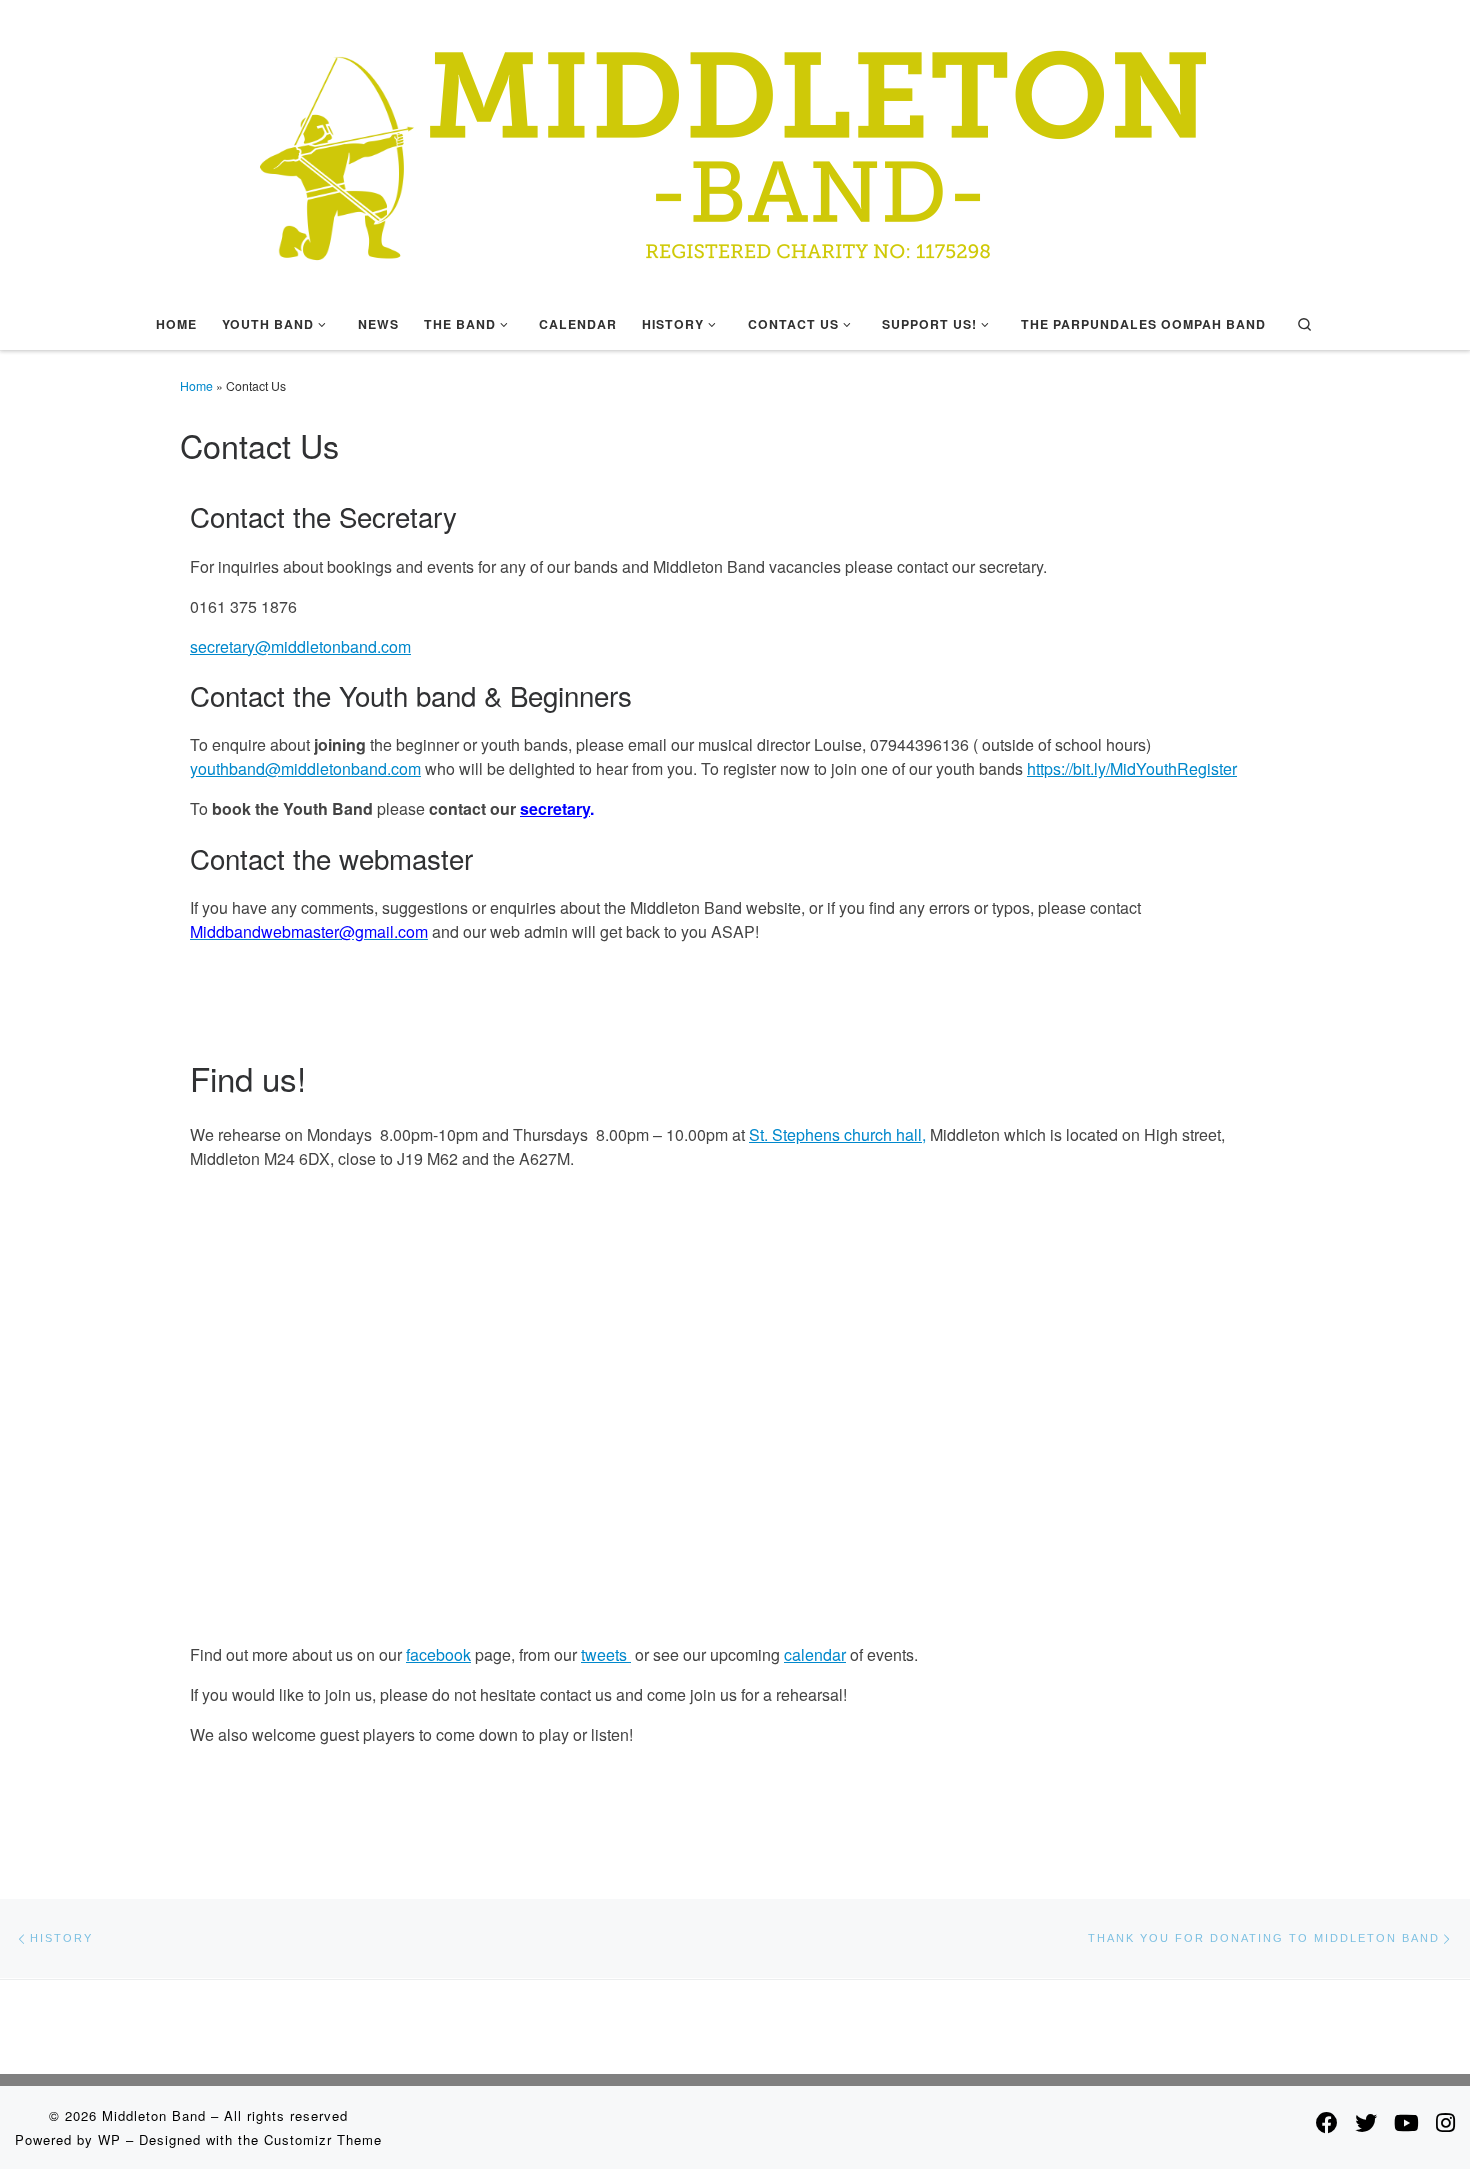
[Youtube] (1406, 2122)
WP (109, 2139)
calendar (815, 1654)
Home (196, 385)
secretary (555, 808)
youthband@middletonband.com (305, 768)
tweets (606, 1654)
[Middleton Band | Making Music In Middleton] (735, 144)
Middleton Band (154, 2115)
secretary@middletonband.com (300, 646)
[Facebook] (1327, 2122)
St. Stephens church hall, (837, 1134)
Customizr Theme (323, 2139)
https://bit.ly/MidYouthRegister (1132, 768)
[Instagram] (1445, 2122)
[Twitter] (1366, 2122)
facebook (438, 1654)
